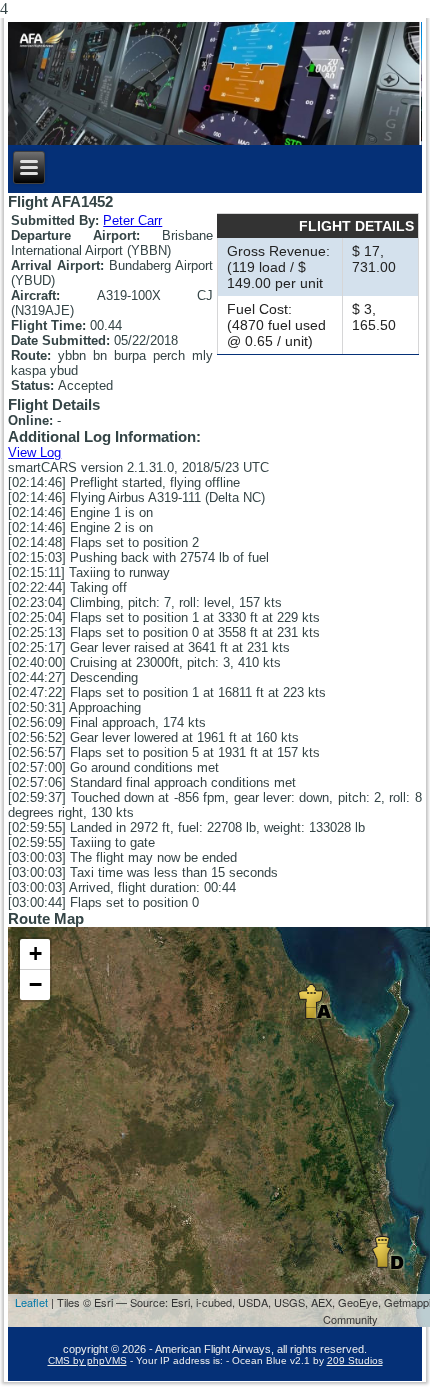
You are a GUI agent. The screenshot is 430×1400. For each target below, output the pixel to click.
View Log (34, 452)
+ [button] (35, 953)
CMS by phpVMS (87, 1360)
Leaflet (31, 1302)
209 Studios (355, 1360)
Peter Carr (132, 220)
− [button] (35, 984)
